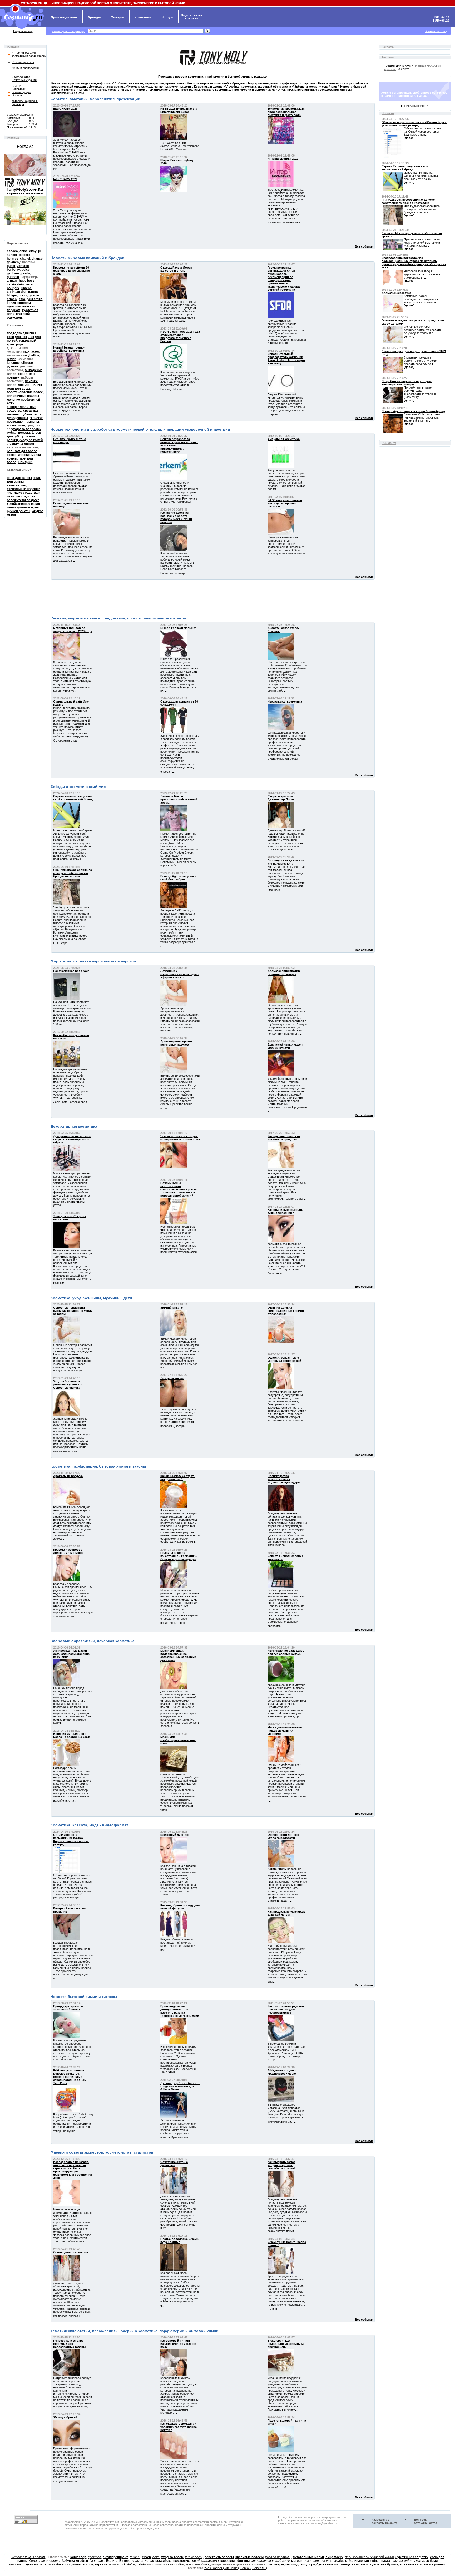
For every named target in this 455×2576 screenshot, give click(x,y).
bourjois (13, 288)
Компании (143, 17)
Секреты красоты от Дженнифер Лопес (282, 798)
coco (90, 2564)
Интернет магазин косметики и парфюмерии (29, 54)
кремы (12, 458)
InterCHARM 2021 (65, 179)
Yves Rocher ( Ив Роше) (221, 2568)
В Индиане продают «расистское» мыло (282, 2072)
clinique (27, 363)
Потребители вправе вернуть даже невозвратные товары (69, 2344)
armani (12, 281)
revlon (12, 359)
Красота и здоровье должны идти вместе (68, 1551)
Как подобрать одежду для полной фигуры (180, 1907)
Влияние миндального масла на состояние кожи (72, 1735)
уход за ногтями (278, 2557)
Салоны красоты (23, 62)
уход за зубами (426, 2561)
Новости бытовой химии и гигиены (84, 1997)
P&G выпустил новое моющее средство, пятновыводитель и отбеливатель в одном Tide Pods (70, 2077)
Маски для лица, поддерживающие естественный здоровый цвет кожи (178, 1655)
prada (26, 273)
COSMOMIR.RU (31, 3)
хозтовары (275, 2564)
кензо (172, 2564)
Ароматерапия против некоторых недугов (177, 1043)
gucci (11, 266)
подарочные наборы (23, 396)
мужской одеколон (18, 316)
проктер (94, 2557)
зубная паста (31, 414)
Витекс (125, 2561)
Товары (118, 17)
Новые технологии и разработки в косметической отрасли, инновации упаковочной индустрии (140, 429)
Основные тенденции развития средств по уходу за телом (73, 1311)
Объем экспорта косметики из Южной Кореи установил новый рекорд (71, 1839)
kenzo (11, 303)
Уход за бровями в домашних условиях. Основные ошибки (68, 1384)
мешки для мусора (300, 2564)
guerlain (13, 277)
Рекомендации (21, 92)
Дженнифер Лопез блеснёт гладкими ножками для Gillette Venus (180, 2086)
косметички (16, 425)
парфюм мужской (19, 305)
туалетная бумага (384, 2564)
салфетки (360, 2564)
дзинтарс (97, 2561)
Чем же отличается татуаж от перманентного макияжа (180, 1138)
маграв (297, 2561)
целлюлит (17, 2564)
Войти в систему (436, 31)
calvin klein (15, 284)
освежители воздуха (23, 500)
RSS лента (389, 443)
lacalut (339, 2561)
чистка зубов (402, 2561)
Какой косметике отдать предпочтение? (178, 1478)
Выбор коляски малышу (178, 628)
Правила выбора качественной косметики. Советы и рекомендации (179, 1556)
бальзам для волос (22, 451)
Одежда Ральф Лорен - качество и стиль (177, 269)
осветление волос (318, 2561)
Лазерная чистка (172, 1378)
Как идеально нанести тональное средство (284, 1138)
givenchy (14, 262)
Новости (388, 113)
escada (12, 251)
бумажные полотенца (333, 2564)
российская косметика (173, 2561)
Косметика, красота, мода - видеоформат (89, 1825)
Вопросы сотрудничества (426, 2521)
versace (23, 266)
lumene (26, 288)
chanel (25, 259)
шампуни (25, 462)
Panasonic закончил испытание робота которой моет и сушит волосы (176, 517)
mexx (23, 295)
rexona (135, 2557)
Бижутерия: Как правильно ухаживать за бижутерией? (286, 2344)
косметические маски (24, 455)
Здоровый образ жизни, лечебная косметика (93, 1641)
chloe (24, 251)
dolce (131, 2564)
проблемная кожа (206, 2561)
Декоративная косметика (74, 1126)
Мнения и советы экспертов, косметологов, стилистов (102, 2152)
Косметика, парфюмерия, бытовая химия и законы (98, 1466)
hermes (13, 259)
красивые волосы (249, 2557)
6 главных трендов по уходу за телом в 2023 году (73, 629)
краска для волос (58, 2564)
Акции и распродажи (25, 68)
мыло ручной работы (25, 509)
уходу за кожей (31, 440)
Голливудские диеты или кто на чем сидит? (286, 862)
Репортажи (19, 89)
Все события (364, 246)
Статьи (16, 86)
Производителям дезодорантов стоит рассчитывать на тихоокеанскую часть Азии (180, 2011)
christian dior (17, 292)
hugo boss (27, 281)
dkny (33, 251)
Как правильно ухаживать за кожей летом (287, 1913)
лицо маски (334, 2557)
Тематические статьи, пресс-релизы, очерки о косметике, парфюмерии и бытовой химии (135, 2331)
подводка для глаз (22, 333)
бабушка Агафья (75, 2561)
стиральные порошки (24, 489)
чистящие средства (22, 493)
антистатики (16, 485)
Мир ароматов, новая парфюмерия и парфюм (93, 961)
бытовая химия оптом (28, 2557)
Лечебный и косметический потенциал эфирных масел (179, 974)
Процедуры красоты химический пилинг (68, 2008)
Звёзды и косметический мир (78, 787)
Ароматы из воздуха (68, 1476)
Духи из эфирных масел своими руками (285, 1046)
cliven (146, 2557)
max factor (31, 352)
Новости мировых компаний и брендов (88, 258)
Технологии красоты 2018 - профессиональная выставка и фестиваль (287, 112)
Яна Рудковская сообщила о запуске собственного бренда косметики (73, 873)
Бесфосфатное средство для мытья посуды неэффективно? (286, 2009)
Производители (64, 17)
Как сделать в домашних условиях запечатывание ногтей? (179, 2427)
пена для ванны (19, 478)
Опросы (17, 95)
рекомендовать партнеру (68, 31)
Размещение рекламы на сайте (384, 2521)
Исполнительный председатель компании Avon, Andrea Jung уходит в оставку (286, 359)
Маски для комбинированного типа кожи (178, 1740)
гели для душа (18, 389)
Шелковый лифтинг (175, 1835)
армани (115, 2564)
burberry (13, 270)
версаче (101, 2564)
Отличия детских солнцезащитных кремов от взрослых (286, 1311)
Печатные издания (24, 80)
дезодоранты (17, 418)
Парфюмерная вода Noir (71, 971)
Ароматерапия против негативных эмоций (284, 972)
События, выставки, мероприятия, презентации (95, 99)
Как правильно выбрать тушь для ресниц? (285, 1211)
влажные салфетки (415, 2564)
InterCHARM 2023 (65, 109)
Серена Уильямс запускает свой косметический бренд (73, 798)
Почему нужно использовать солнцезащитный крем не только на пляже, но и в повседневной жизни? (179, 1189)
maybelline (31, 355)
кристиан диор (197, 2564)
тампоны (32, 422)
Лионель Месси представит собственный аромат (179, 799)
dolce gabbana (18, 271)
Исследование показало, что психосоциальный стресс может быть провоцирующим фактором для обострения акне (73, 2170)
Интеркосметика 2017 (283, 159)
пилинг (37, 385)
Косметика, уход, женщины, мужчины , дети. (92, 1298)
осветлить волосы (219, 2557)
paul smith (34, 299)
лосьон (24, 385)
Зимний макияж (172, 1308)
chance (37, 259)
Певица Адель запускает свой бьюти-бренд (178, 878)
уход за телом (172, 2557)
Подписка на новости (414, 106)
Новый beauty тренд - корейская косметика (69, 349)
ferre (29, 284)
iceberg (25, 255)
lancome (13, 363)
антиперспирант (115, 2557)
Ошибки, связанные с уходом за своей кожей (284, 1359)
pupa (20, 344)
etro (22, 299)
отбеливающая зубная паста (368, 2561)
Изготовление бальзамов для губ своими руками (286, 1652)
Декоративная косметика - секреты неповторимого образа (72, 1139)
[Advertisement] (213, 597)
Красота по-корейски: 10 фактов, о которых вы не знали (71, 271)
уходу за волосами (26, 429)
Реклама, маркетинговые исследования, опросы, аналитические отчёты (118, 618)
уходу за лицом (22, 444)
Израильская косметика (285, 702)
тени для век (17, 337)
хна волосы (194, 2557)
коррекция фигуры (235, 2561)
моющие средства (21, 496)
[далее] (409, 138)
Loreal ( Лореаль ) (254, 2568)
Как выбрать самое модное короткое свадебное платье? (282, 2165)
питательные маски (308, 2557)
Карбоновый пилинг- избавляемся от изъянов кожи (178, 2344)
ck (124, 2564)
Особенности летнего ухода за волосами (283, 1836)
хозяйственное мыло (23, 504)
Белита (112, 2561)
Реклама (13, 138)
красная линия (143, 2561)
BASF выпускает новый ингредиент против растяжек (285, 503)
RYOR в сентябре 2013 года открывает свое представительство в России (180, 336)
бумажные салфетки (412, 2557)
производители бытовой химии (369, 2557)
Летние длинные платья (71, 2252)
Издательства (21, 77)
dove (156, 2557)
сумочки (439, 2564)
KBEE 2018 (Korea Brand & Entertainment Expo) (179, 110)
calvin (141, 2564)
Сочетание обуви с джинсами (174, 2164)
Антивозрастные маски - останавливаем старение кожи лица (71, 1654)
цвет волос (35, 2564)
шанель (78, 2564)
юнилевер (78, 2557)
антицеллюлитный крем (270, 2561)
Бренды (94, 17)
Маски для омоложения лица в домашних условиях (285, 1731)
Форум (167, 17)
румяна (13, 366)
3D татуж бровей (65, 2417)
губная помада (18, 433)
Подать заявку (23, 31)
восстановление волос (25, 392)
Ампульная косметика (284, 439)
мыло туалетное (20, 507)
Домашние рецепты (44, 2561)
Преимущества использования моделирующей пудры (284, 1479)
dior (181, 2564)
